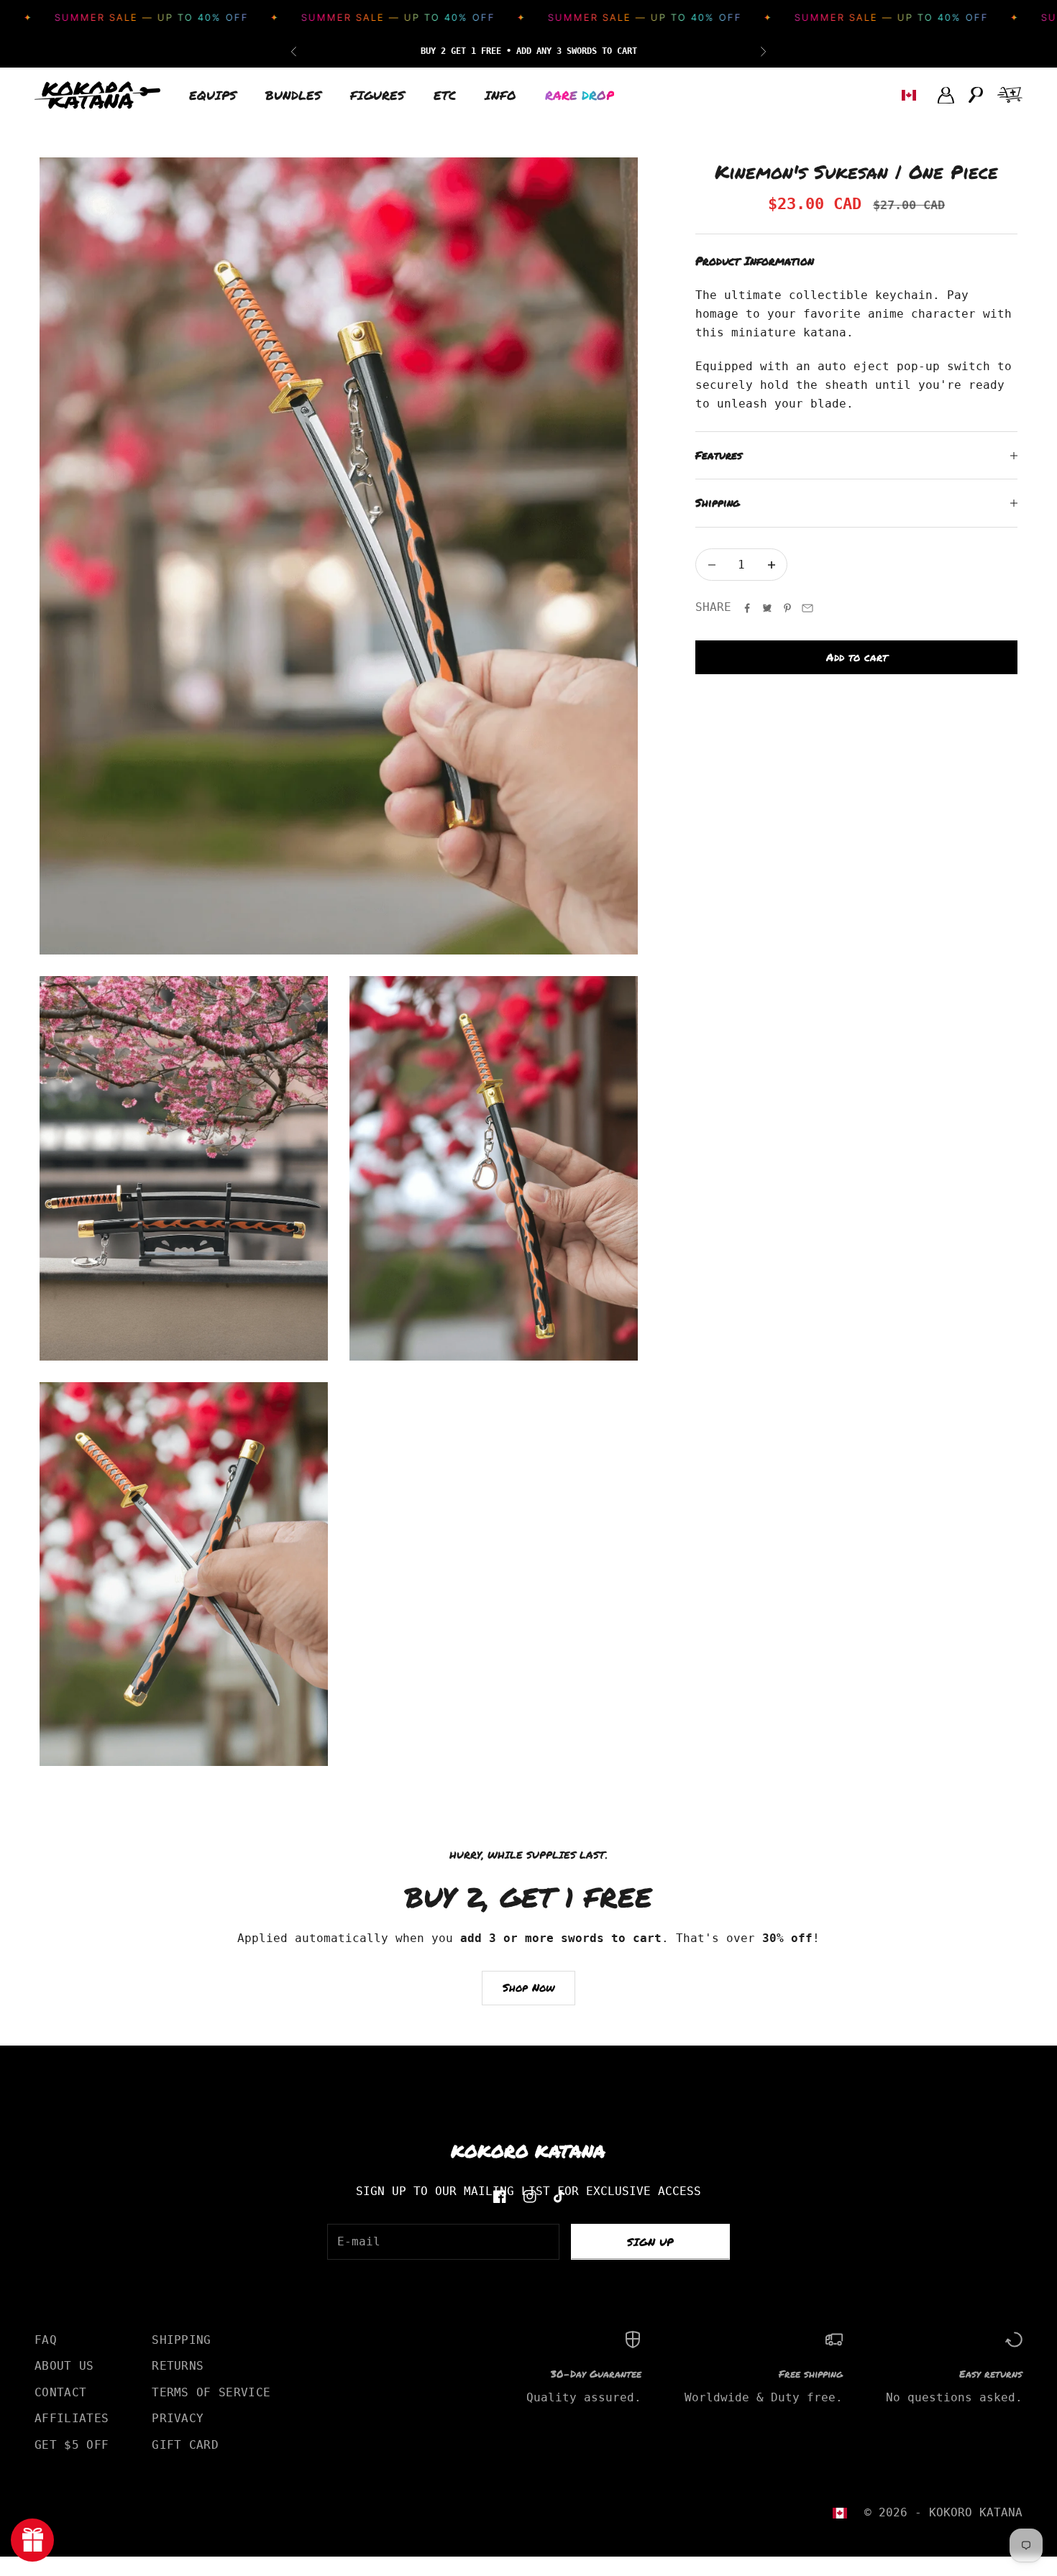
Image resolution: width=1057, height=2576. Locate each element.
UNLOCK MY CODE (669, 1370)
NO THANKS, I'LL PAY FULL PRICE (669, 1408)
